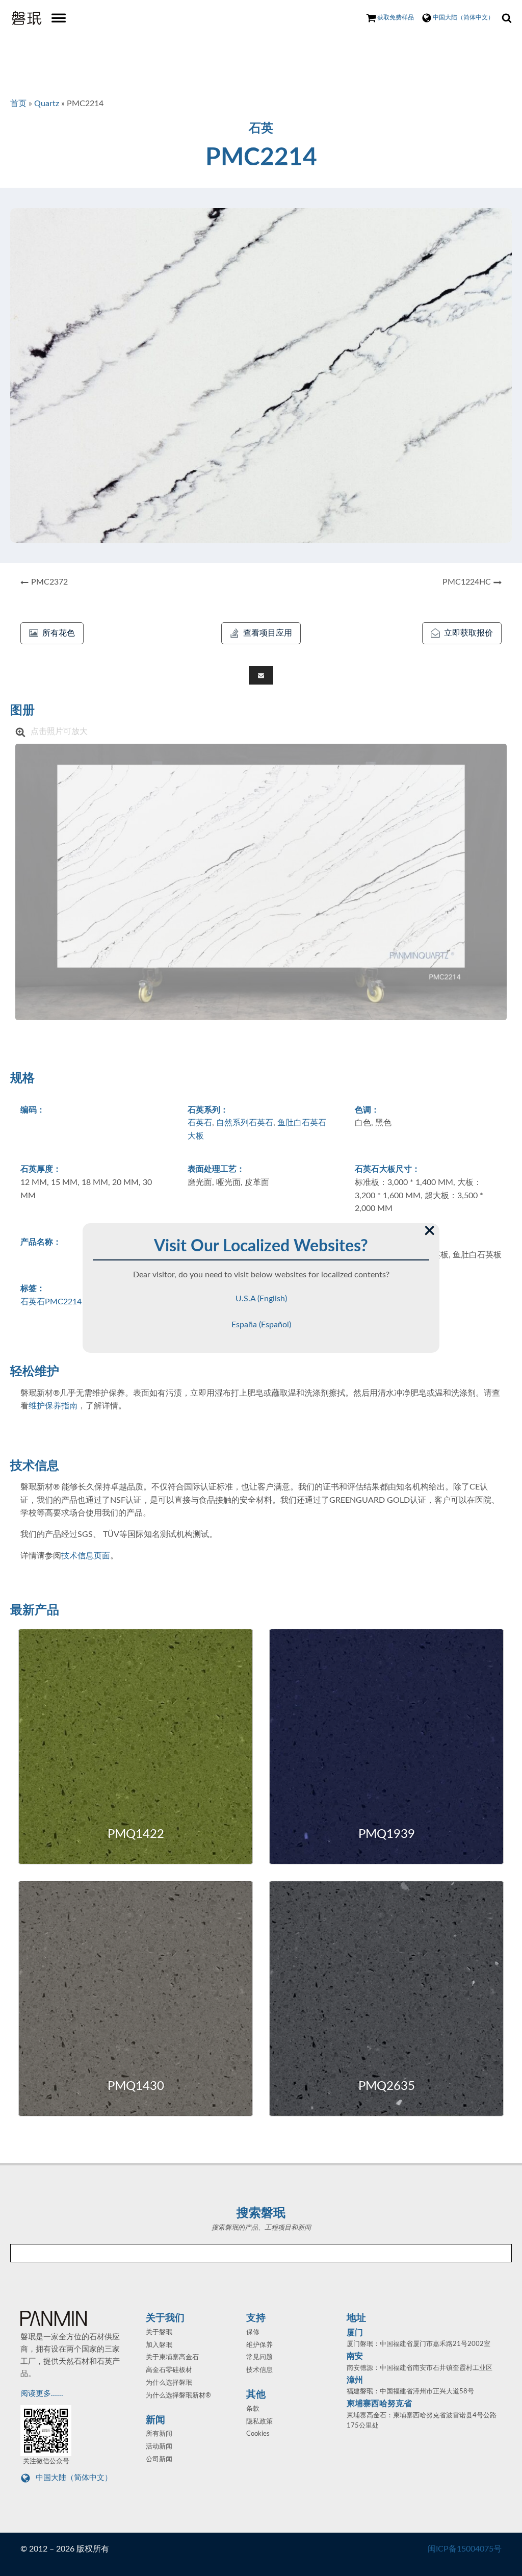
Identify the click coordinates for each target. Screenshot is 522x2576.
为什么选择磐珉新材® (178, 2396)
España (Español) (261, 1325)
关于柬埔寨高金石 (172, 2357)
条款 (253, 2409)
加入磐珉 (159, 2345)
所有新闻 (159, 2434)
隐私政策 (259, 2422)
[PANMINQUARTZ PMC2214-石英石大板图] (261, 882)
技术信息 (259, 2370)
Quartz (47, 104)
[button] (52, 634)
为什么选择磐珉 (169, 2383)
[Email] (261, 675)
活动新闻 (159, 2447)
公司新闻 (159, 2459)
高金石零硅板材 (169, 2370)
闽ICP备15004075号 (465, 2549)
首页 (18, 104)
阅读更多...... (43, 2394)
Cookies (258, 2434)
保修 (253, 2332)
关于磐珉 (159, 2332)
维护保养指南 (53, 1406)
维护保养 (259, 2345)
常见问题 (259, 2357)
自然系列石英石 (245, 1123)
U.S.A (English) (261, 1299)
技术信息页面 (86, 1556)
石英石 (200, 1123)
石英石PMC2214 (51, 1302)
